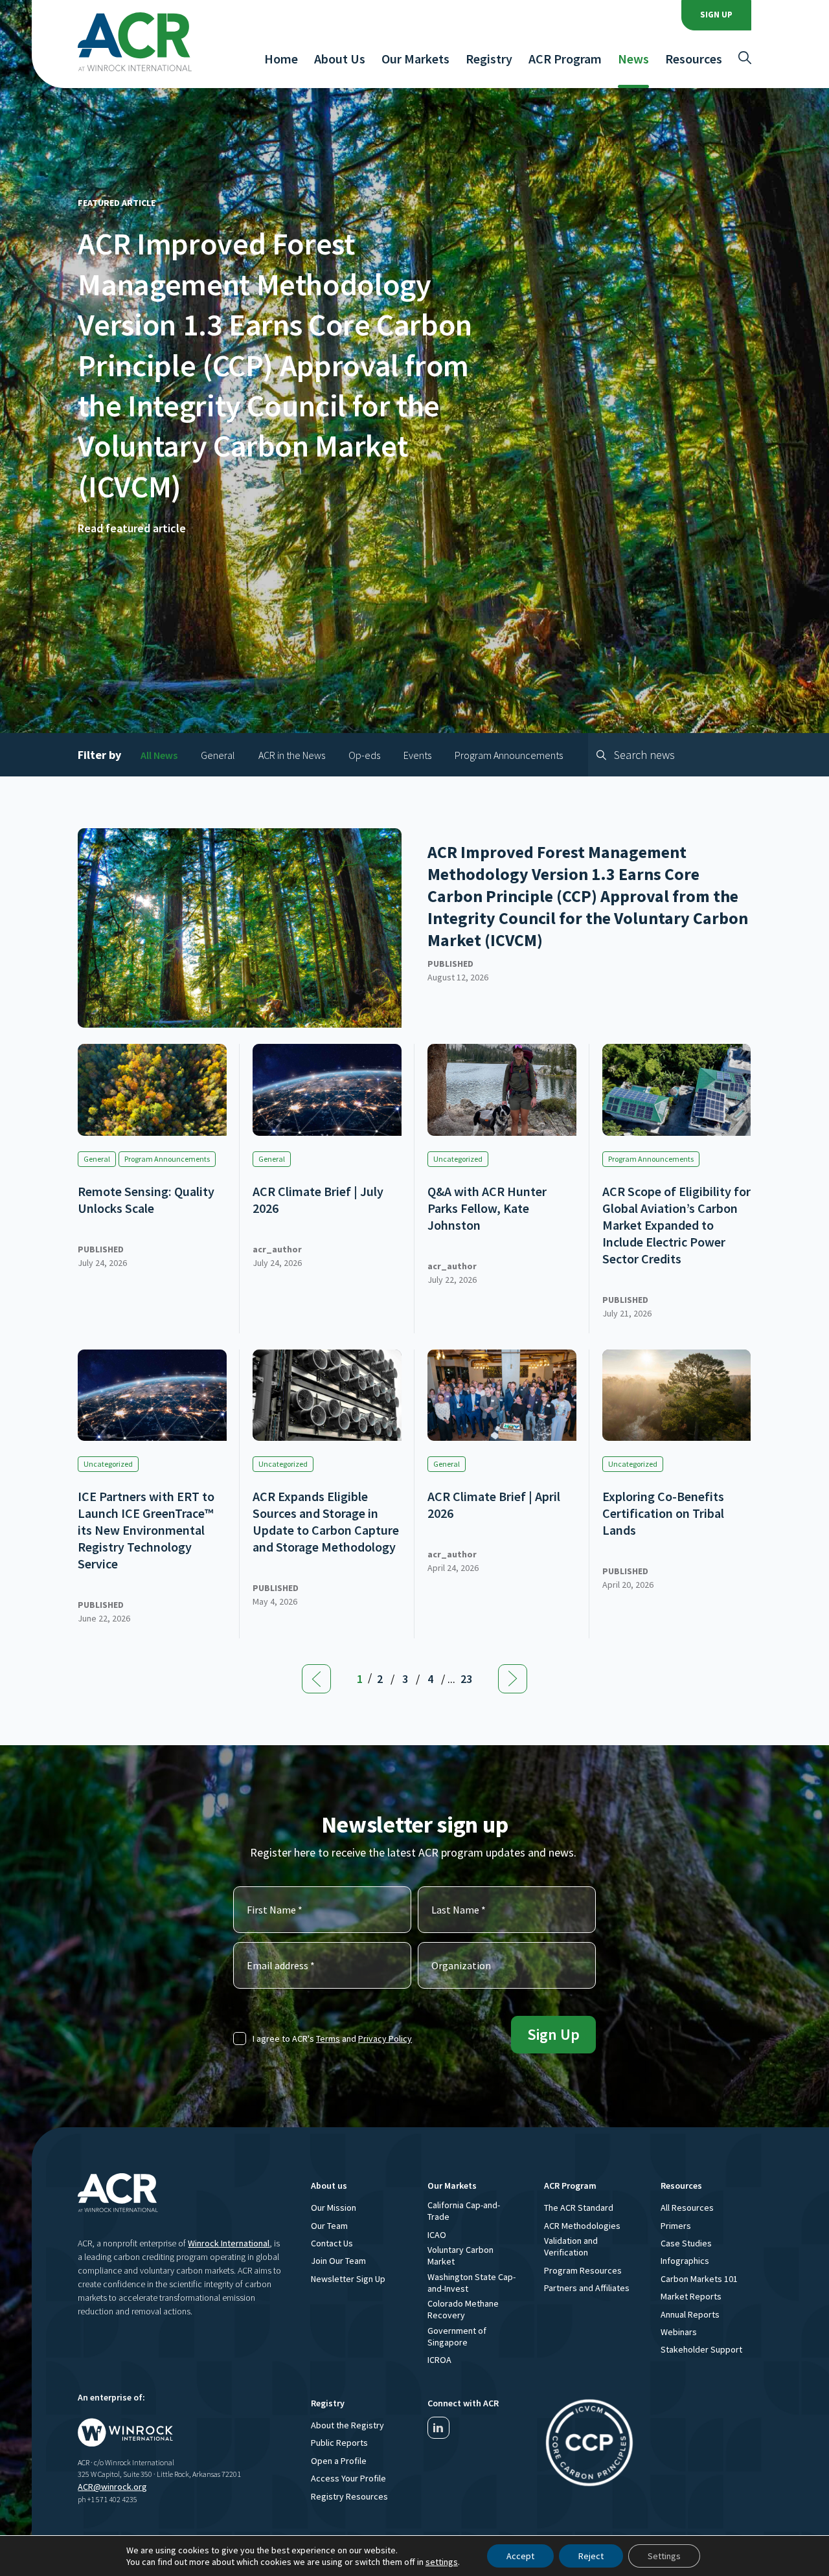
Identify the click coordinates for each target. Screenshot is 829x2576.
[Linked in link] (438, 2428)
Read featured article (132, 528)
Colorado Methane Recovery (463, 2309)
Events (417, 755)
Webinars (679, 2332)
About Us (340, 59)
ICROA (439, 2360)
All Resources (687, 2208)
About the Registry (347, 2425)
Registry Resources (349, 2496)
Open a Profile (339, 2461)
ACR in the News (292, 755)
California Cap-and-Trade (464, 2211)
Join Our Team (338, 2261)
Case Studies (686, 2243)
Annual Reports (690, 2314)
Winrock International (229, 2243)
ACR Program (565, 59)
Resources (694, 59)
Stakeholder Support (701, 2349)
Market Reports (691, 2296)
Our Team (329, 2226)
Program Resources (583, 2270)
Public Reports (339, 2443)
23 (466, 1679)
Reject (591, 2556)
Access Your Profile (348, 2478)
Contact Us (332, 2243)
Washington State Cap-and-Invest (471, 2283)
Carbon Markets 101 (699, 2279)
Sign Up (716, 15)
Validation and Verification (571, 2246)
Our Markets (415, 59)
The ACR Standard (579, 2208)
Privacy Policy (385, 2039)
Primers (676, 2226)
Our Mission (334, 2208)
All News (159, 755)
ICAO (437, 2235)
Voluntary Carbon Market (460, 2255)
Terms (328, 2039)
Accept (520, 2556)
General (218, 755)
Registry (489, 59)
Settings (664, 2556)
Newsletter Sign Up (348, 2279)
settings (442, 2562)
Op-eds (364, 755)
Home (281, 59)
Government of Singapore (457, 2336)
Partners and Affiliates (587, 2288)
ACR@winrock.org (112, 2487)
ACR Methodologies (582, 2226)
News (633, 59)
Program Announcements (509, 755)
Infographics (685, 2261)
